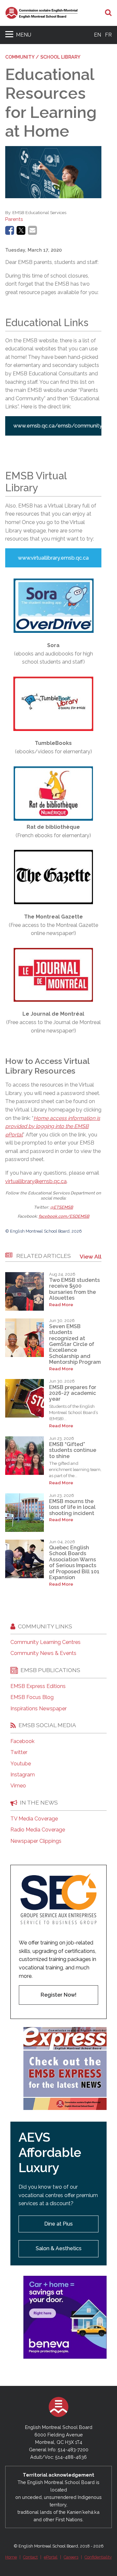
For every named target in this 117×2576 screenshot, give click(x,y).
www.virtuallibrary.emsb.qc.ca (53, 558)
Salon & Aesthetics (59, 2248)
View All (91, 1256)
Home (11, 2557)
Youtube (21, 1764)
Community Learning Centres (45, 1642)
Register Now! (58, 1995)
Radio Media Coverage (38, 1830)
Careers (71, 2557)
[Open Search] (108, 13)
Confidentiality (98, 2557)
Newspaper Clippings (36, 1841)
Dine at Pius (58, 2224)
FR (108, 35)
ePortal (51, 2557)
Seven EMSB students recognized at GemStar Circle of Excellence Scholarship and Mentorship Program (75, 1344)
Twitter (19, 1752)
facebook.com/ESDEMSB (64, 1216)
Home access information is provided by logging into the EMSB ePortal (53, 1126)
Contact (30, 2557)
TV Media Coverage (34, 1819)
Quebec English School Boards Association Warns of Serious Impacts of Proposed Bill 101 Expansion (74, 1562)
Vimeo (18, 1786)
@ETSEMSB (62, 1207)
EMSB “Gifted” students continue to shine (73, 1450)
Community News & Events (43, 1653)
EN (97, 35)
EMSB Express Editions (38, 1686)
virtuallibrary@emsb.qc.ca (36, 1181)
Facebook (22, 1741)
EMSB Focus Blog (32, 1697)
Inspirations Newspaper (39, 1709)
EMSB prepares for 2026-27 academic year (73, 1393)
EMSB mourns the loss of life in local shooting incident (72, 1507)
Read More (61, 1305)
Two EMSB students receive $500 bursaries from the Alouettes (74, 1289)
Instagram (23, 1775)
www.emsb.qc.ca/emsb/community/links (57, 426)
